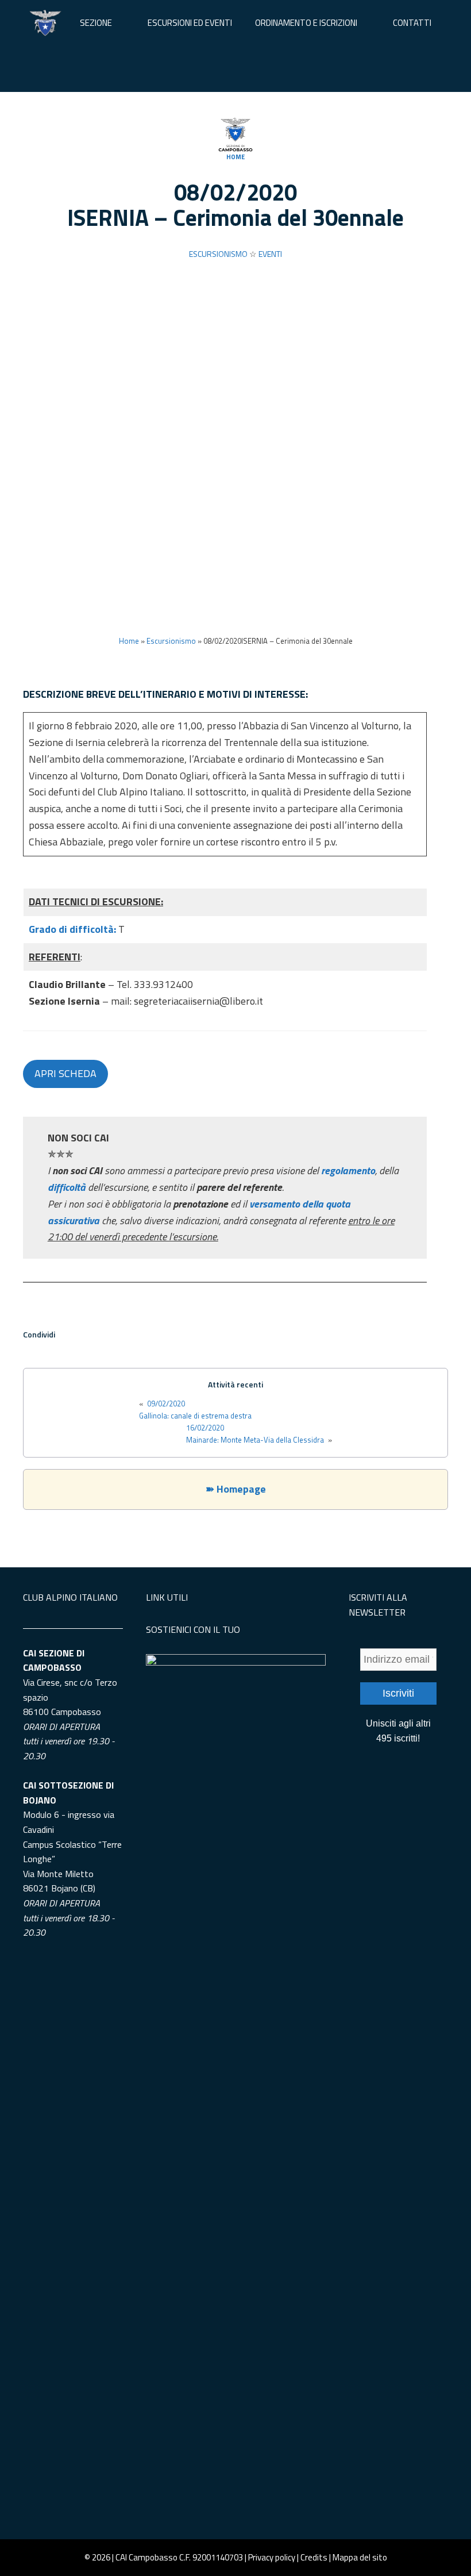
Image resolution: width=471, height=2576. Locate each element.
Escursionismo (218, 254)
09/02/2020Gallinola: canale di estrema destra (195, 1410)
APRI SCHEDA (65, 1073)
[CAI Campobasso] (45, 23)
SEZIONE (96, 23)
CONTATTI (412, 23)
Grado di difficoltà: (74, 929)
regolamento (348, 1170)
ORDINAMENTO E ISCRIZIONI (306, 23)
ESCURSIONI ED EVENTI (190, 23)
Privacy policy (272, 2557)
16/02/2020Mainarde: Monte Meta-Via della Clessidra (255, 1434)
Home (235, 157)
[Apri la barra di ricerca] (235, 69)
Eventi (270, 254)
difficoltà (68, 1187)
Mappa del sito (360, 2557)
